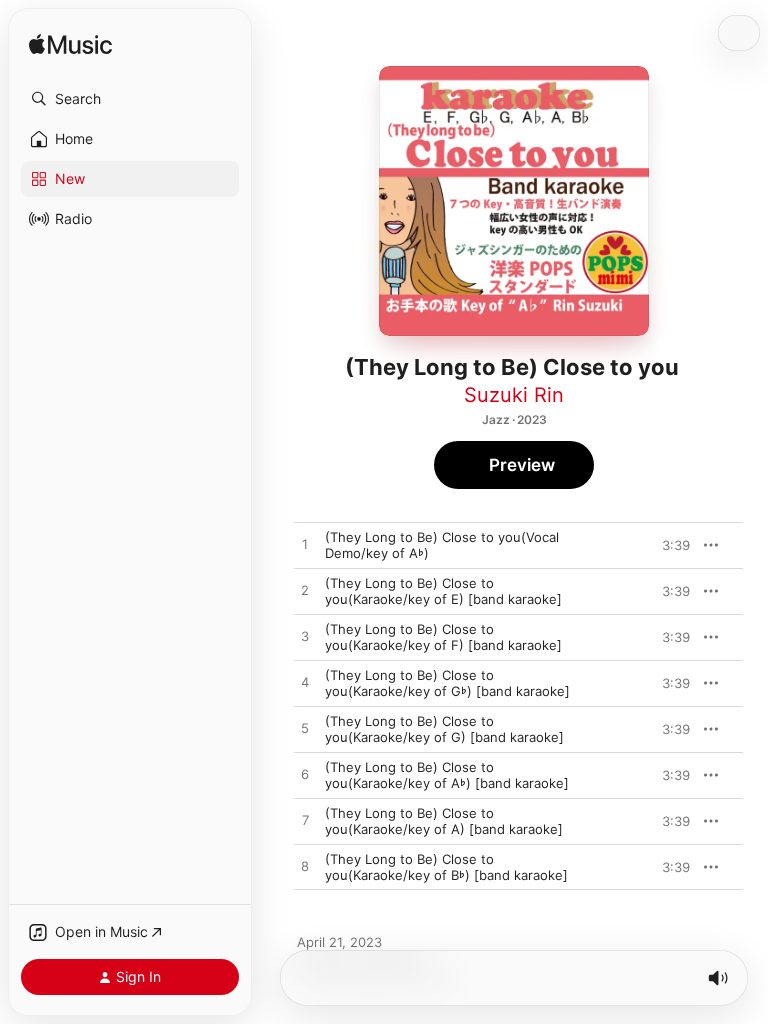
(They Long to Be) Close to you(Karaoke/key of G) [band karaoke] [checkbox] (444, 729)
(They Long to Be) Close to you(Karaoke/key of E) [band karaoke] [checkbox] (443, 591)
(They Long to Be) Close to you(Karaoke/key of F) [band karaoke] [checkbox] (443, 637)
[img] (70, 45)
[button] (130, 99)
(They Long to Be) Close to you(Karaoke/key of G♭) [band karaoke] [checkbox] (447, 683)
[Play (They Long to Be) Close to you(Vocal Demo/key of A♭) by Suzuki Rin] (305, 545)
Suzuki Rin (514, 395)
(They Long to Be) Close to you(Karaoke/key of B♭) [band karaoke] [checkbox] (446, 867)
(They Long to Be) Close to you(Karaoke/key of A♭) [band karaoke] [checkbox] (447, 775)
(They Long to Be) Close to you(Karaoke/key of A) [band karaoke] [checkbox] (444, 821)
